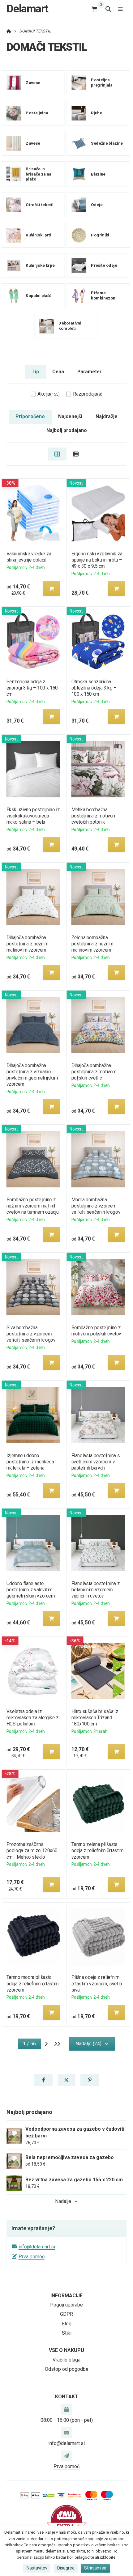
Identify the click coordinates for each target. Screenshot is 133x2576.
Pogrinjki (100, 235)
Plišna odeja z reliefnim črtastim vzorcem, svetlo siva (97, 1983)
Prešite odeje (104, 265)
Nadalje (63, 2201)
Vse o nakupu (66, 2350)
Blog (66, 2324)
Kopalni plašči (39, 295)
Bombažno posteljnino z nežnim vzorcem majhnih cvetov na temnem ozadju (32, 1206)
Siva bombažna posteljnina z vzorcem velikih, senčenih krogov (31, 1334)
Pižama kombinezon (103, 295)
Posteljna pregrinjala (102, 83)
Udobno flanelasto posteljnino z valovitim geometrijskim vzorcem (30, 1590)
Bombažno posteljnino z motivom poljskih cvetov (97, 1331)
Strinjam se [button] (95, 2568)
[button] (51, 589)
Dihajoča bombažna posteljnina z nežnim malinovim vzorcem (27, 944)
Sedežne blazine (107, 143)
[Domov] (9, 31)
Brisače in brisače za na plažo (39, 174)
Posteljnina (37, 113)
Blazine (98, 174)
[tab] (57, 454)
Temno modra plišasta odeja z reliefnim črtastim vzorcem (32, 1983)
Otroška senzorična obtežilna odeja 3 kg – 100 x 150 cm (94, 688)
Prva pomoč (32, 2257)
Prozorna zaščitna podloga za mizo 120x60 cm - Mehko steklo (32, 1850)
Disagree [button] (66, 2568)
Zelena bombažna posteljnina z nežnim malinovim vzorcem (92, 944)
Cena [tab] (58, 372)
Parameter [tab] (89, 372)
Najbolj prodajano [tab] (67, 430)
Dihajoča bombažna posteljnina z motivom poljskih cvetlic (94, 1072)
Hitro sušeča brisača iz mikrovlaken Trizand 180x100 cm (95, 1718)
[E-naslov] (66, 2433)
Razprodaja (88, 394)
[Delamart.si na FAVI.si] (66, 2520)
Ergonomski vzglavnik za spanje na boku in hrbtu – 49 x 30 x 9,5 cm (97, 560)
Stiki (67, 2333)
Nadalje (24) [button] (88, 2044)
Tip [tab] (35, 372)
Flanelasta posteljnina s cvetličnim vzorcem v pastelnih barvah (96, 1462)
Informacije (66, 2296)
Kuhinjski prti (39, 235)
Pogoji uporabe (66, 2305)
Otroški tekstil (39, 204)
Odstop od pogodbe (67, 2369)
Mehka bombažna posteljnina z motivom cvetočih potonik (94, 816)
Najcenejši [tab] (70, 416)
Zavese (33, 83)
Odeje (97, 204)
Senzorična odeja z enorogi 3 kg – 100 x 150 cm (32, 688)
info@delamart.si (37, 2247)
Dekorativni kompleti (70, 326)
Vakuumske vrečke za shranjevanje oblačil (29, 557)
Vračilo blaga (66, 2360)
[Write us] (66, 2456)
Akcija (49, 394)
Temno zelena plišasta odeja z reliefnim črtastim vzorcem (98, 1850)
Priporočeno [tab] (30, 416)
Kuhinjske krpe (40, 265)
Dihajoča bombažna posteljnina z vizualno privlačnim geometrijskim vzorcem (32, 1075)
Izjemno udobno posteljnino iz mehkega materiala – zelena (30, 1462)
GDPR (66, 2314)
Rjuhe (96, 113)
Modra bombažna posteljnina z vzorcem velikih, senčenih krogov (96, 1206)
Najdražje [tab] (107, 416)
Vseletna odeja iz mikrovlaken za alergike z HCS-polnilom (32, 1718)
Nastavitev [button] (37, 2568)
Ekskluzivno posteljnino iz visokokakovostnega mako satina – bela (33, 816)
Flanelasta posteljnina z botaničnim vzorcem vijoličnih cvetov (96, 1590)
